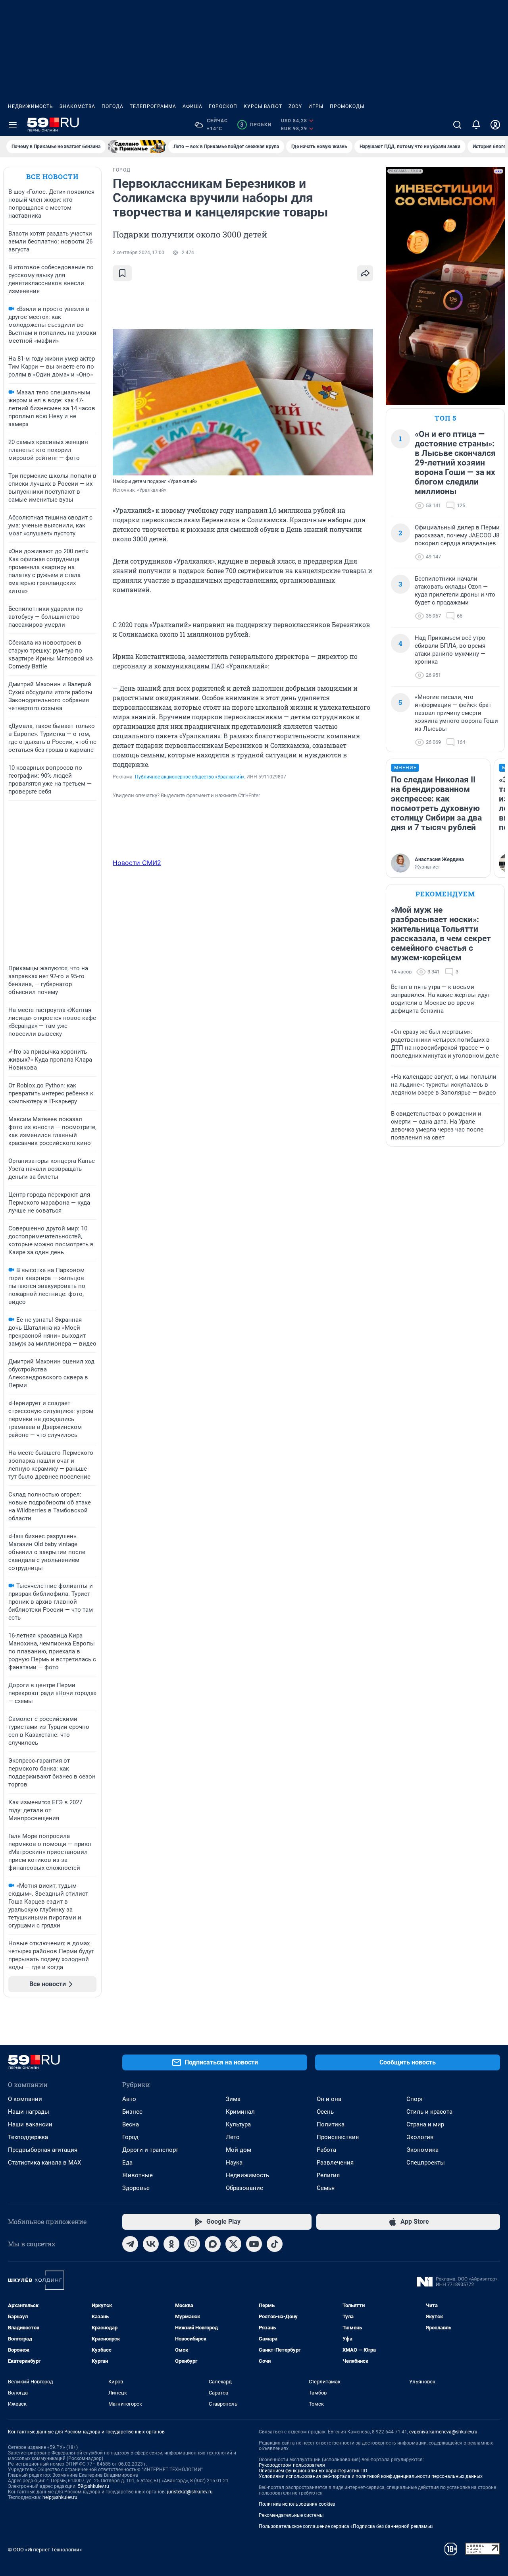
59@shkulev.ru (93, 2486)
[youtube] (254, 2244)
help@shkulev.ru (60, 2497)
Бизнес (132, 2112)
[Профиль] (495, 125)
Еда (127, 2163)
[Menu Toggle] (13, 125)
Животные (138, 2175)
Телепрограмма (153, 106)
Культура (238, 2124)
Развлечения (335, 2163)
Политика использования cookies (297, 2504)
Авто (129, 2099)
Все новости (52, 177)
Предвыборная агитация (43, 2150)
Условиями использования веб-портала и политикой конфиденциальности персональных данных (371, 2476)
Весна (131, 2124)
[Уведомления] (476, 125)
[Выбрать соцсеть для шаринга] (365, 273)
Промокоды (347, 106)
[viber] (192, 2244)
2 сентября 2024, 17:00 (139, 253)
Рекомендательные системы (291, 2515)
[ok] (171, 2244)
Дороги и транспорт (150, 2150)
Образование (244, 2188)
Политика (331, 2124)
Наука (234, 2163)
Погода (113, 106)
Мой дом (239, 2150)
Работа (326, 2150)
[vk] (151, 2244)
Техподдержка (28, 2137)
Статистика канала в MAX (44, 2163)
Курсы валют (263, 106)
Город (130, 2137)
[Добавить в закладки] (122, 273)
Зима (233, 2099)
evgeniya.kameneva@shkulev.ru (443, 2432)
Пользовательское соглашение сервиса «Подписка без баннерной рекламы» (346, 2526)
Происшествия (338, 2137)
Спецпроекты (426, 2163)
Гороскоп (223, 106)
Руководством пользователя (292, 2465)
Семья (326, 2188)
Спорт (415, 2099)
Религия (328, 2175)
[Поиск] (457, 125)
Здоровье (136, 2188)
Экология (420, 2137)
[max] (213, 2244)
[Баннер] (137, 147)
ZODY (295, 106)
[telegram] (130, 2244)
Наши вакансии (30, 2124)
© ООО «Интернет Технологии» (45, 2550)
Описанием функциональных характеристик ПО (313, 2471)
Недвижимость (31, 106)
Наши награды (29, 2112)
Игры (316, 106)
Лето (233, 2137)
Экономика (422, 2150)
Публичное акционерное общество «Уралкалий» (190, 777)
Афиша (192, 106)
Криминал (240, 2112)
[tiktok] (275, 2244)
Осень (325, 2112)
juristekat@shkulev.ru (190, 2492)
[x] (233, 2244)
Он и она (329, 2099)
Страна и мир (425, 2124)
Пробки (256, 125)
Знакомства (77, 106)
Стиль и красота (429, 2112)
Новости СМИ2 (137, 863)
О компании (25, 2099)
